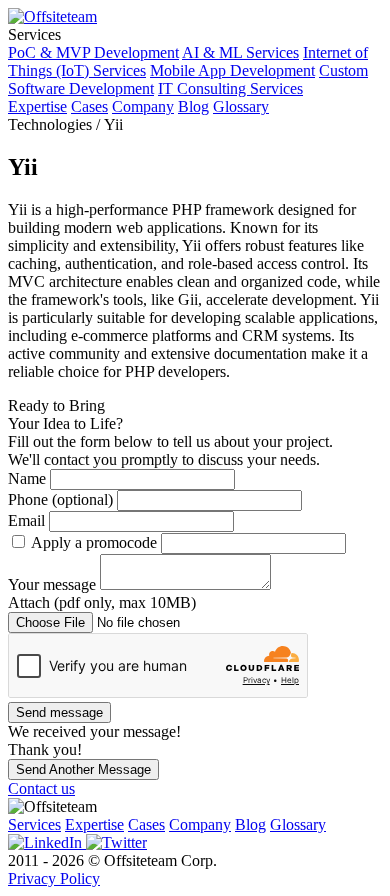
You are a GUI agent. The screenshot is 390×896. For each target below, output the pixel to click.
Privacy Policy (54, 878)
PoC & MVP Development (93, 52)
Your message (54, 584)
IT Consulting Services (230, 88)
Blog (193, 106)
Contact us (41, 788)
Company (143, 106)
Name (29, 478)
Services (34, 824)
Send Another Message (83, 769)
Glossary (241, 106)
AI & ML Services (240, 52)
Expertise (37, 106)
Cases (89, 106)
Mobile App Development (232, 70)
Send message (59, 712)
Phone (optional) (62, 499)
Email (28, 520)
